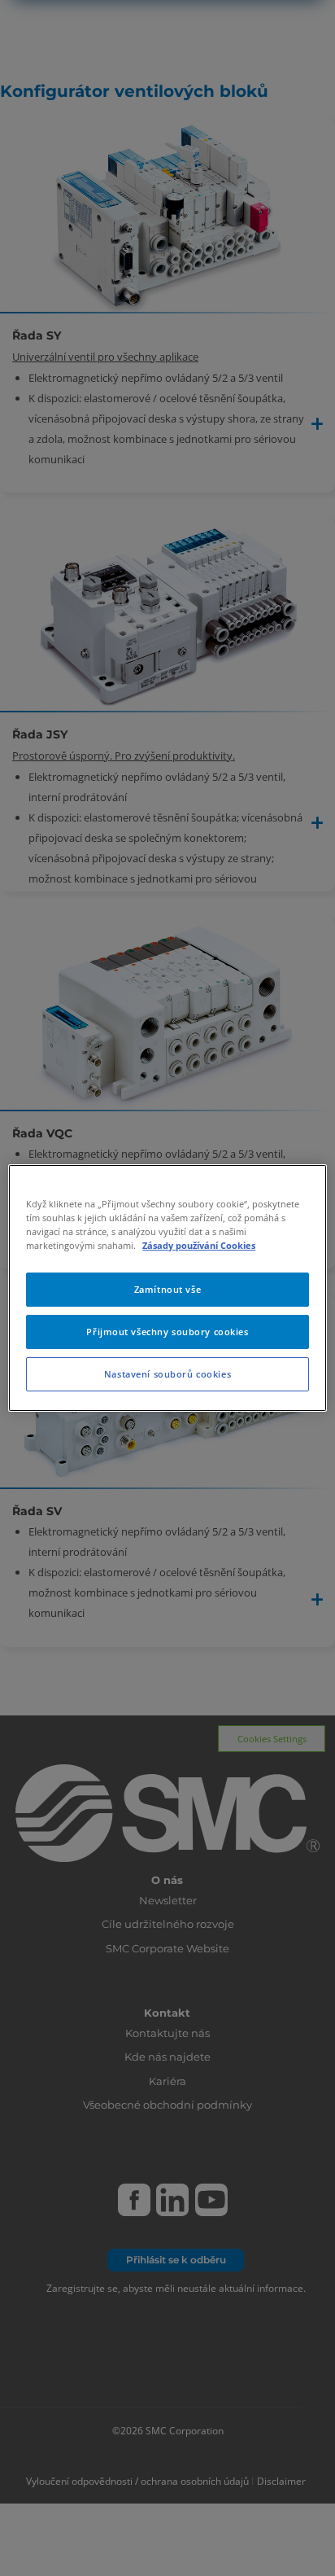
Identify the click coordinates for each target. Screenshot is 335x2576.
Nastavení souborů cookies (167, 1374)
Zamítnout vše (167, 1289)
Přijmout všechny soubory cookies (167, 1332)
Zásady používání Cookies (199, 1245)
